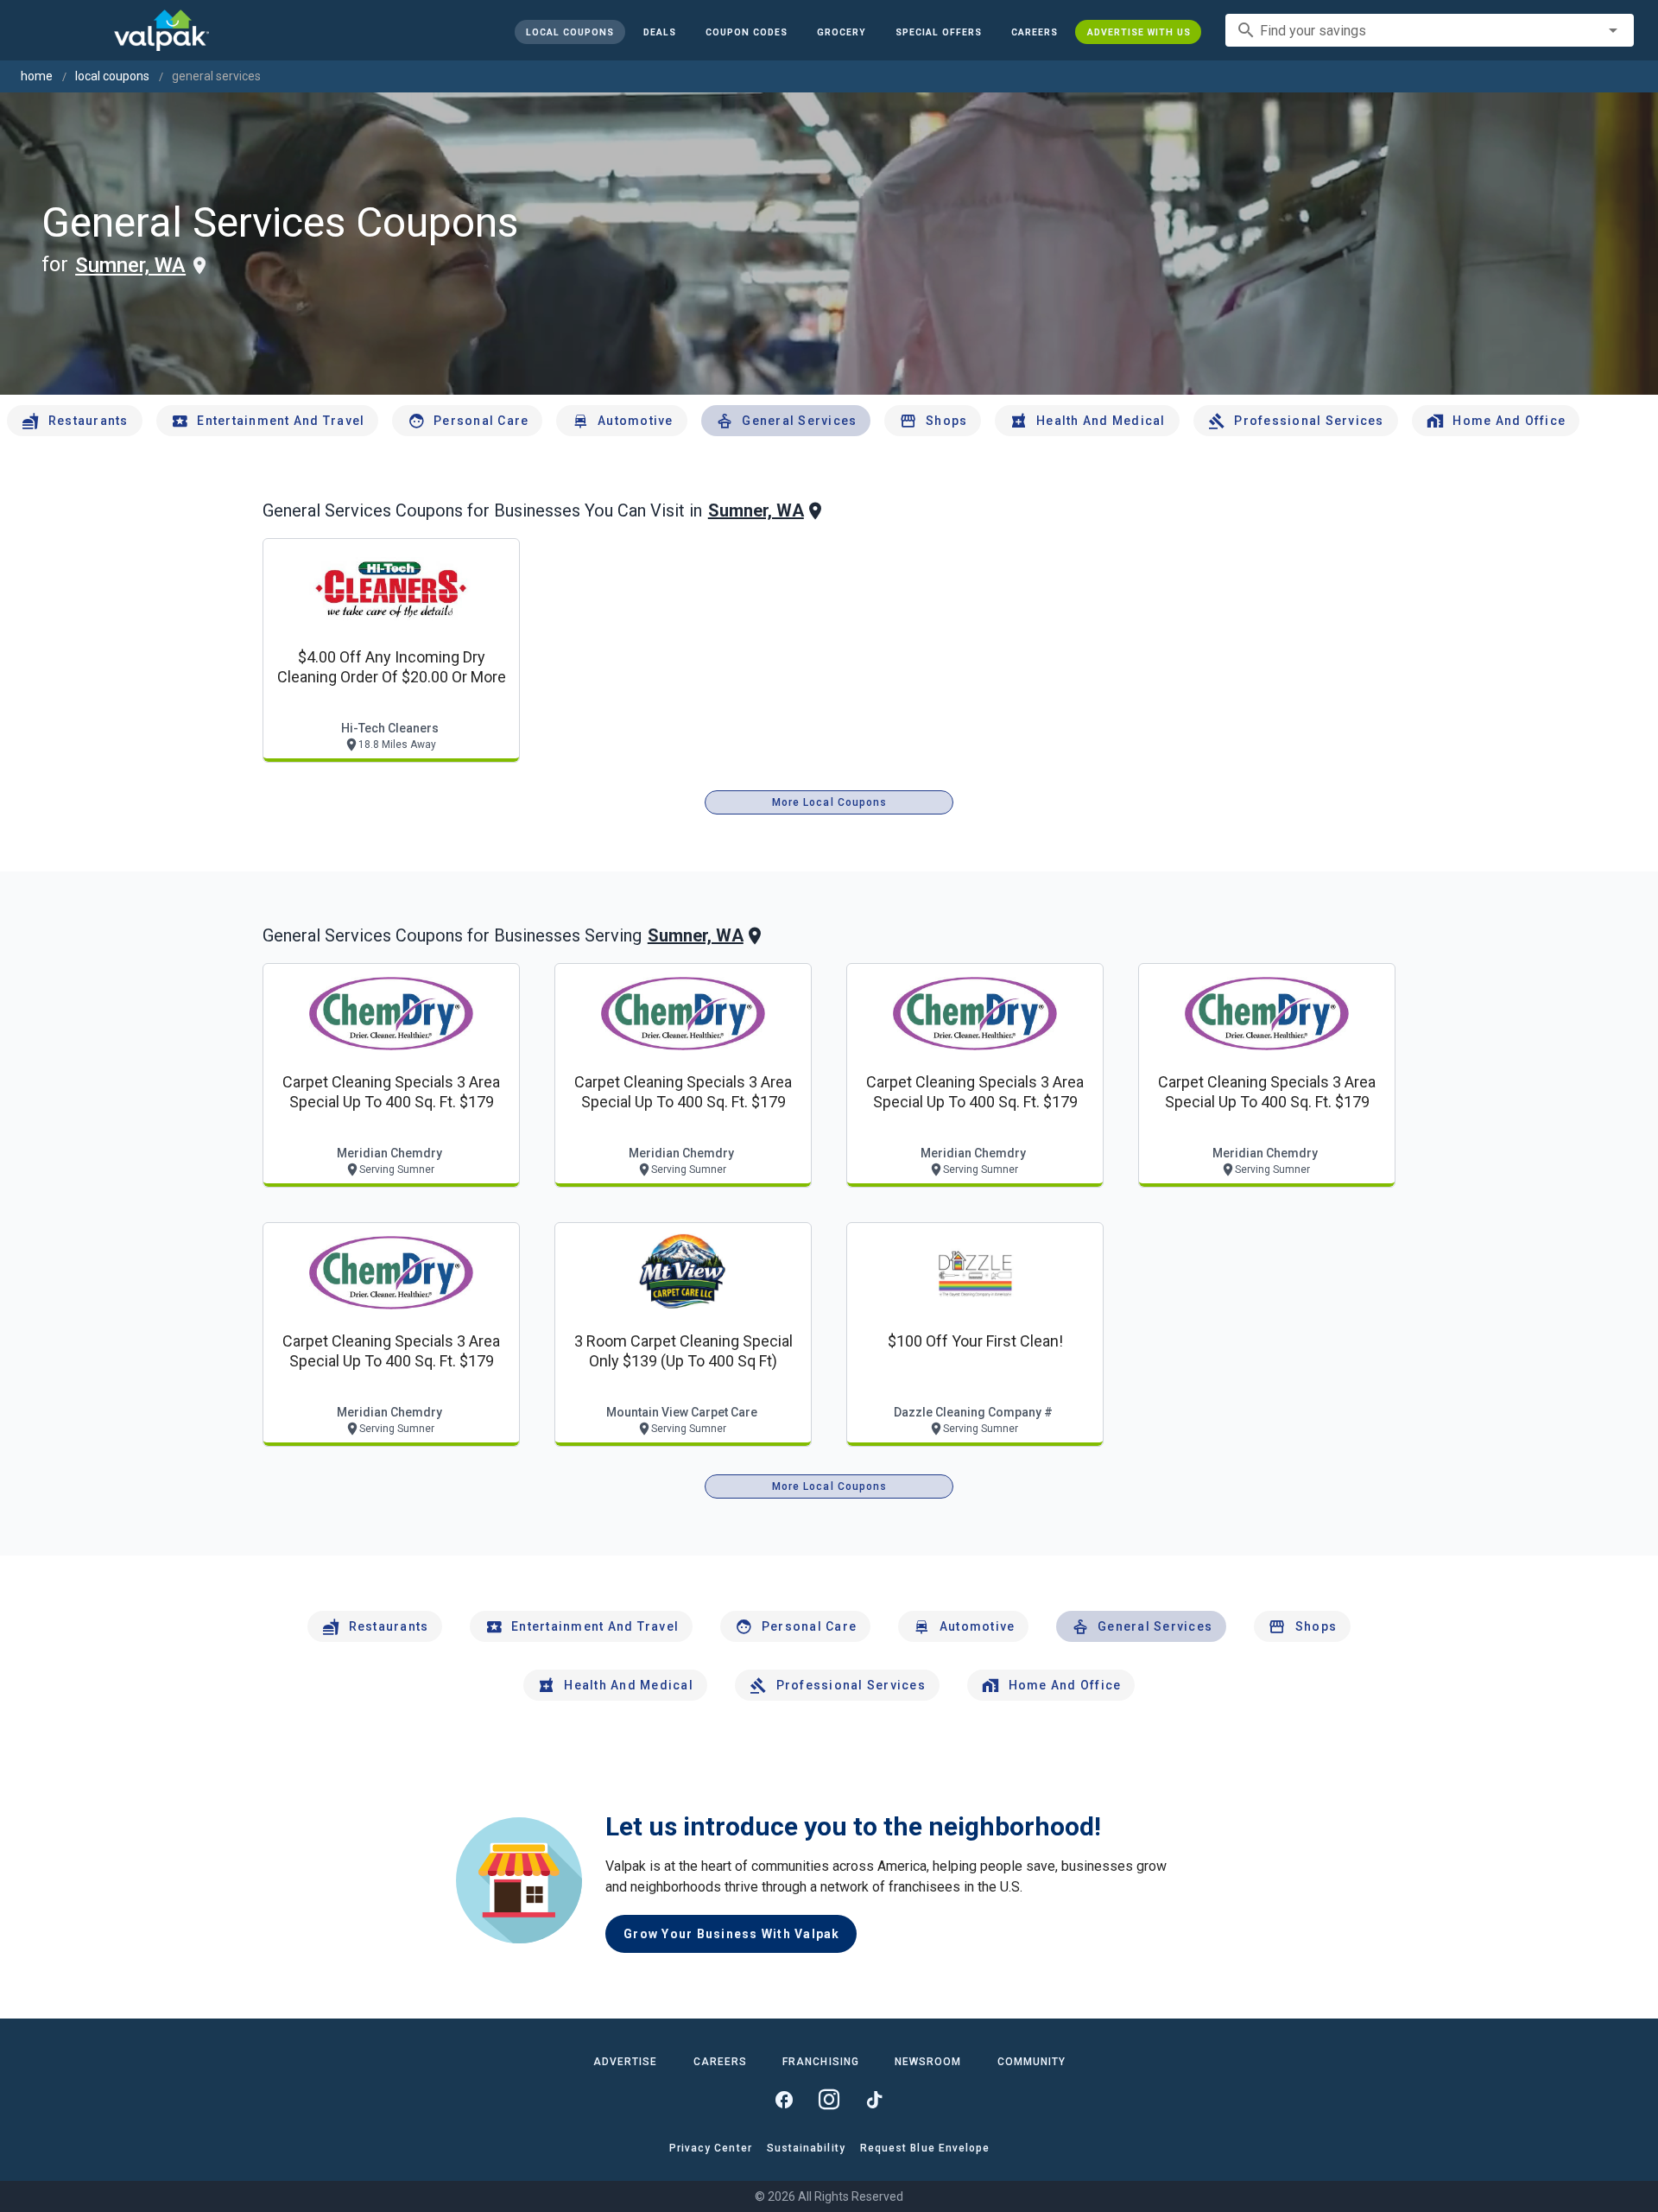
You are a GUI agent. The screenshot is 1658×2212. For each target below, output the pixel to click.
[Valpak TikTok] (874, 2100)
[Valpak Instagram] (829, 2100)
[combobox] (1430, 30)
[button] (938, 32)
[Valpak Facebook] (784, 2100)
